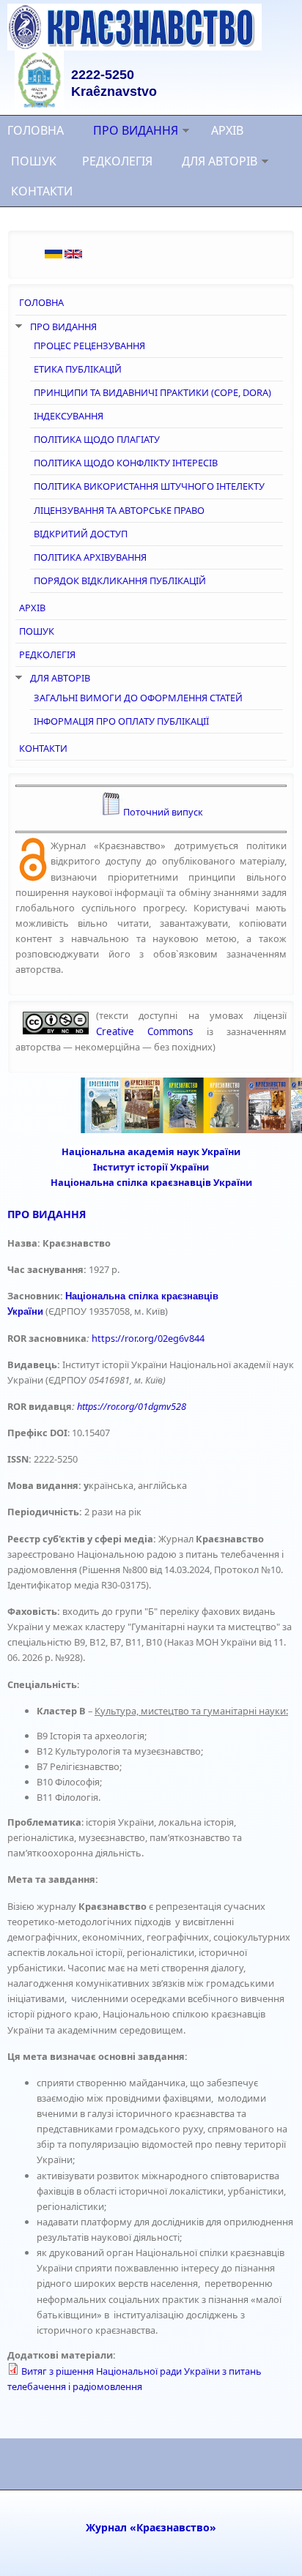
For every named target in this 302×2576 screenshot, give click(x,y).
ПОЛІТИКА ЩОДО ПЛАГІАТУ (97, 439)
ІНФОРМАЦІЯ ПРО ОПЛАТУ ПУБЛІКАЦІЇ (121, 721)
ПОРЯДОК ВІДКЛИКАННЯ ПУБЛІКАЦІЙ (120, 580)
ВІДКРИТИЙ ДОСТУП (81, 534)
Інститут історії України (151, 1167)
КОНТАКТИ (42, 191)
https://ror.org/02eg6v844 (148, 1338)
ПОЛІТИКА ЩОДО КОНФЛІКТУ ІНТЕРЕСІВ (126, 463)
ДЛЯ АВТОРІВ (220, 161)
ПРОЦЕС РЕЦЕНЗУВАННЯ (89, 346)
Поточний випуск (163, 812)
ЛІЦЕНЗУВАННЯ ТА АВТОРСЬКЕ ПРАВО (119, 510)
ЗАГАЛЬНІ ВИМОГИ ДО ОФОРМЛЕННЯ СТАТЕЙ (138, 698)
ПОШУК (34, 161)
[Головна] (151, 27)
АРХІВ (227, 130)
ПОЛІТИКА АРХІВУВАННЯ (90, 557)
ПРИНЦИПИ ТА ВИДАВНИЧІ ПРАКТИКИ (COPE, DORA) (152, 392)
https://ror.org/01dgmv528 (132, 1406)
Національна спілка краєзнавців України (151, 1182)
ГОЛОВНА (36, 130)
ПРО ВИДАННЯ (136, 130)
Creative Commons (144, 1031)
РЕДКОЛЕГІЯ (117, 161)
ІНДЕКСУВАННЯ (69, 416)
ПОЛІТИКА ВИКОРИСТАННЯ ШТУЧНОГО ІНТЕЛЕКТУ (149, 486)
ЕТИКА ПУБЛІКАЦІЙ (78, 369)
